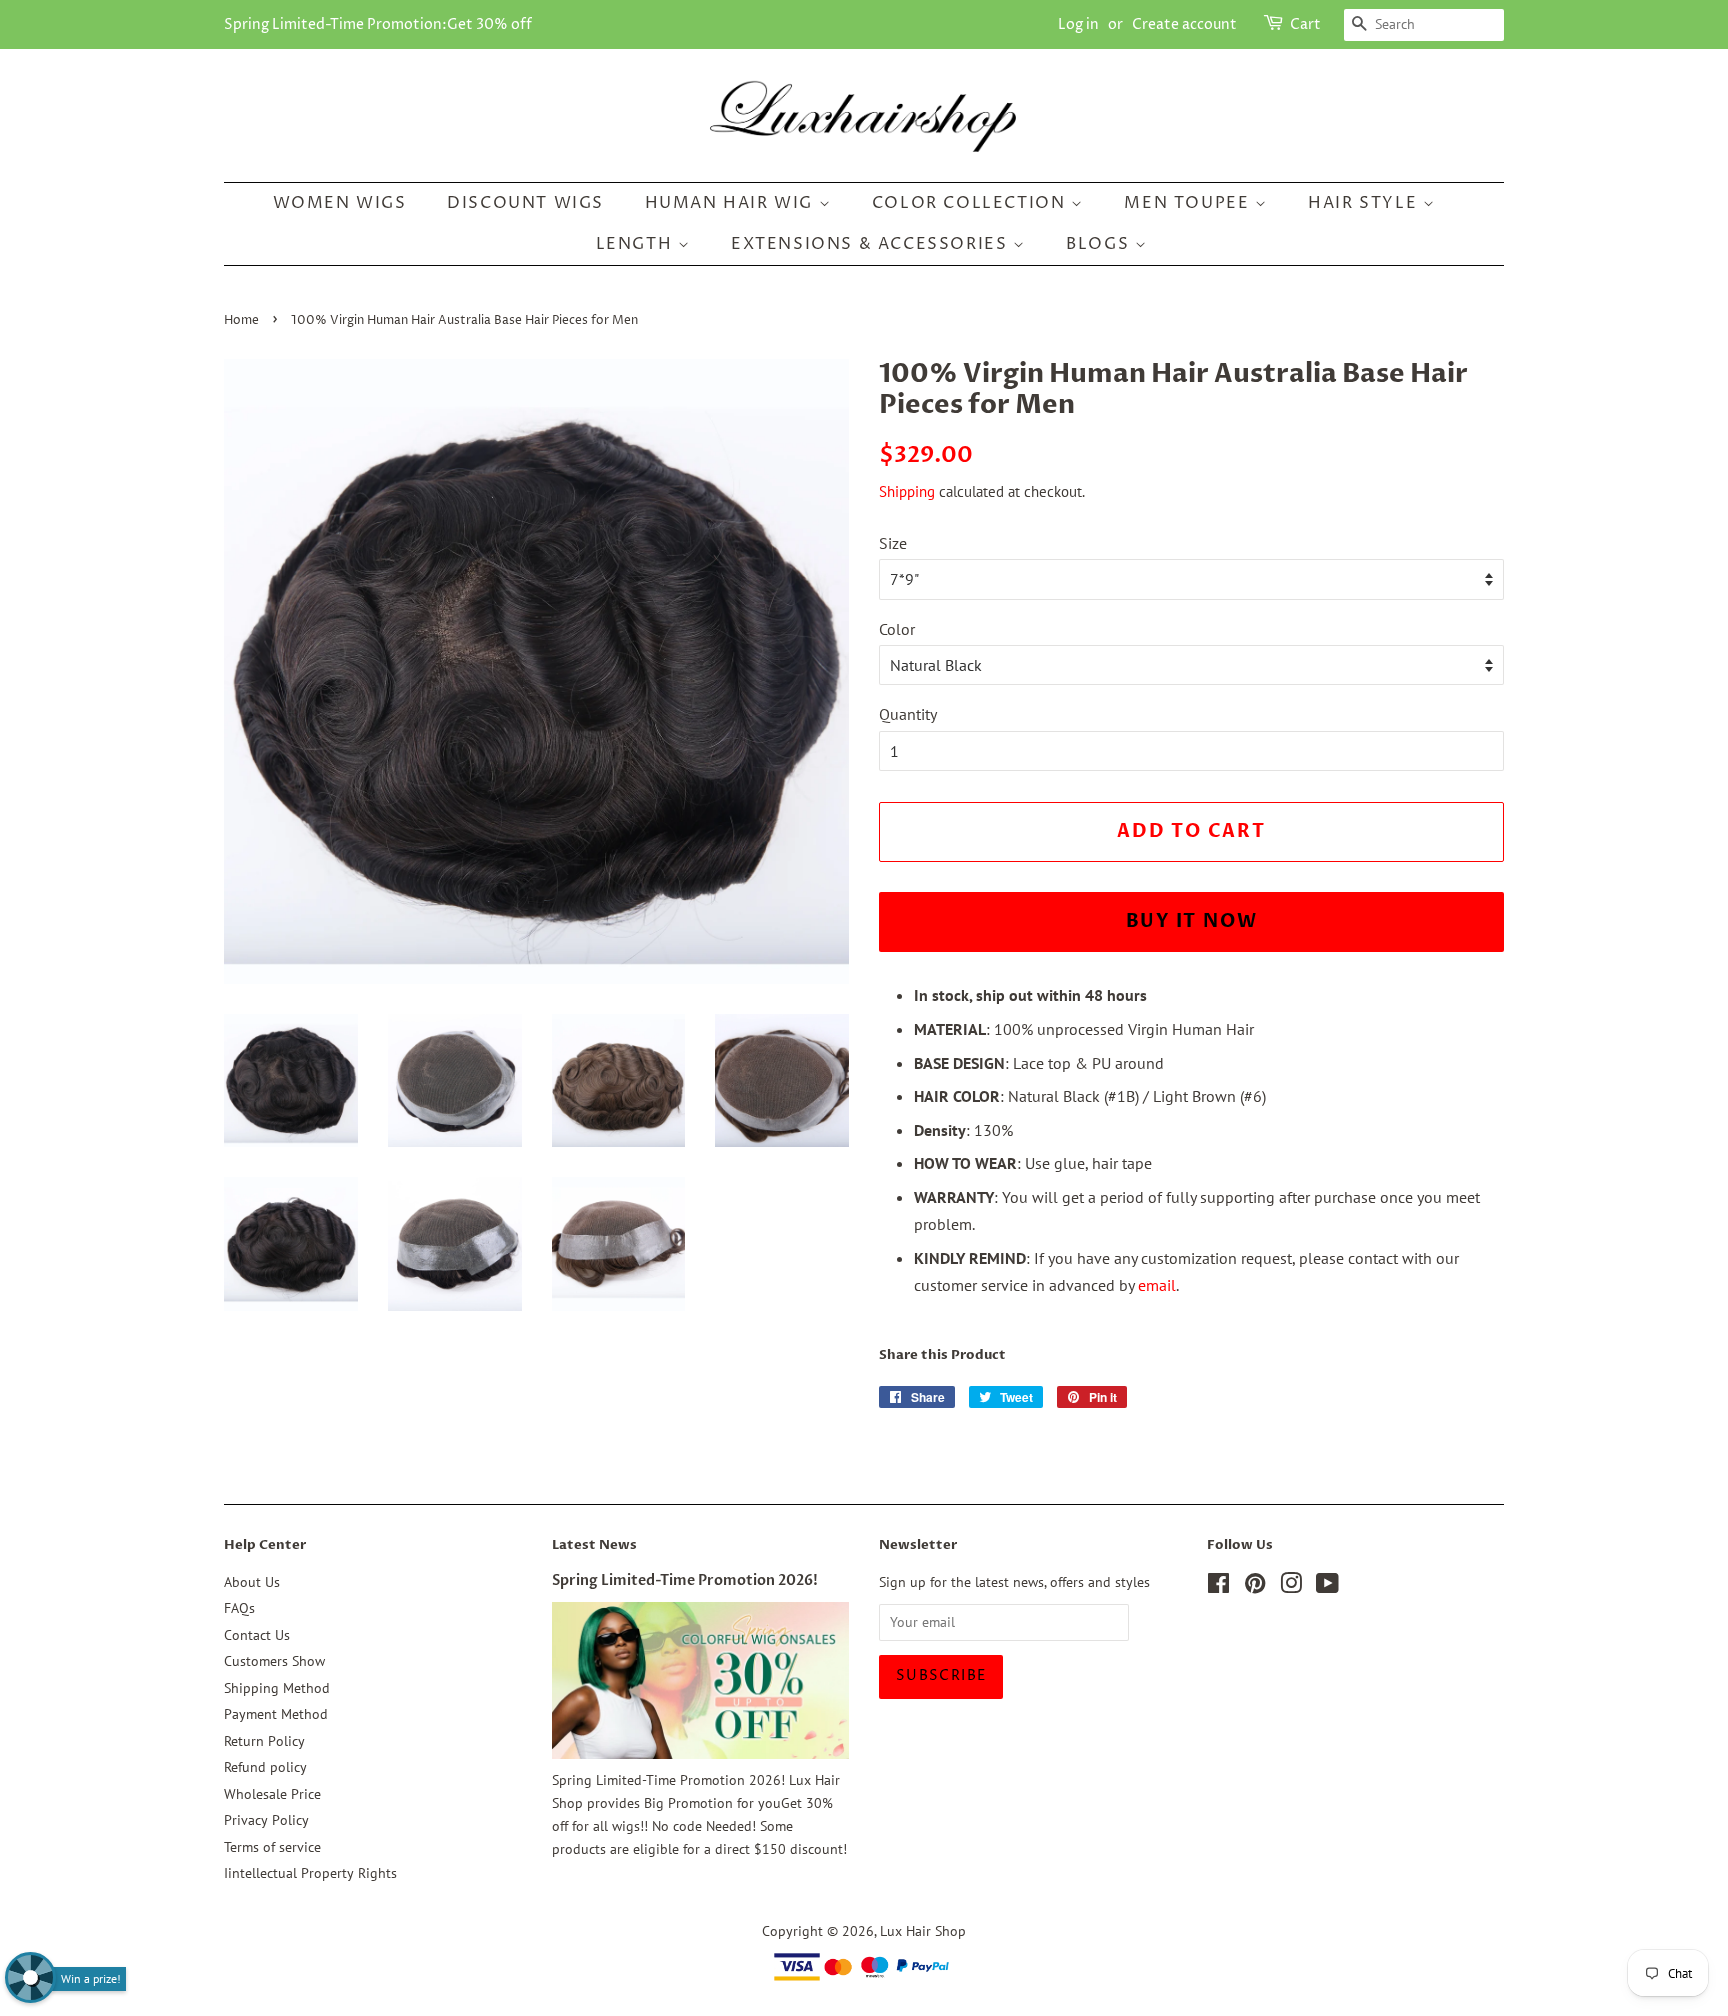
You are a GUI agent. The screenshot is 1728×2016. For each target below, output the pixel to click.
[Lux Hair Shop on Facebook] (1218, 1587)
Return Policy (264, 1741)
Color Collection (971, 203)
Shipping (907, 491)
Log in (1078, 24)
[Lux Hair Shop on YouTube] (1327, 1587)
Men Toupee (1189, 203)
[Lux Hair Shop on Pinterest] (1255, 1587)
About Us (252, 1582)
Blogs (1100, 244)
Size (893, 543)
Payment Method (276, 1714)
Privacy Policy (266, 1820)
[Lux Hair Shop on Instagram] (1291, 1587)
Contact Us (257, 1635)
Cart (1305, 24)
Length (637, 244)
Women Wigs (340, 203)
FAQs (239, 1608)
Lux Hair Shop (923, 1931)
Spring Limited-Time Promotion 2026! (685, 1581)
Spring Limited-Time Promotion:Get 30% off (378, 24)
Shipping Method (277, 1688)
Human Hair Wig (732, 203)
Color (897, 629)
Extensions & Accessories (872, 244)
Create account (1184, 24)
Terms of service (272, 1847)
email (1157, 1285)
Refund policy (265, 1767)
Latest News (594, 1545)
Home (241, 320)
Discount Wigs (525, 203)
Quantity (908, 714)
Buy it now (1192, 921)
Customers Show (274, 1661)
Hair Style (1365, 203)
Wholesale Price (272, 1794)
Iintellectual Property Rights (310, 1873)
